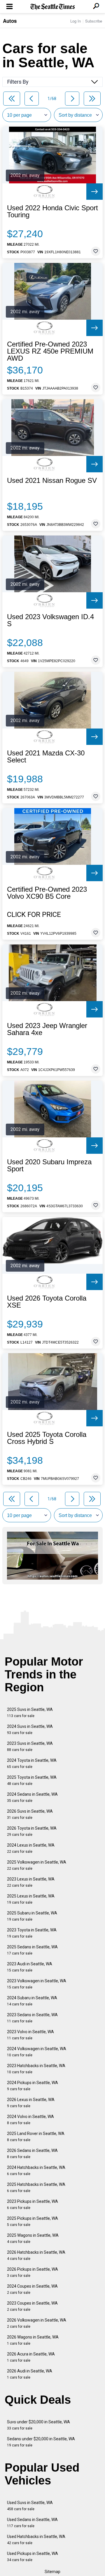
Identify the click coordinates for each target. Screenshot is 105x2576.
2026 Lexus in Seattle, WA (31, 2103)
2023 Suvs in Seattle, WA (30, 1746)
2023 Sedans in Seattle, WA (32, 2018)
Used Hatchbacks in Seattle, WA (36, 2540)
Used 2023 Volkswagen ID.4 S (50, 620)
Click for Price (34, 915)
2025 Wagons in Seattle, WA (33, 2238)
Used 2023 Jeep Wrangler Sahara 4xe (47, 1029)
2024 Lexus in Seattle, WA (31, 1848)
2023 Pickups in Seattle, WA (33, 2204)
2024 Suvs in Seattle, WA (30, 1729)
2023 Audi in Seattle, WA (30, 1967)
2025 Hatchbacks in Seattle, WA (36, 2187)
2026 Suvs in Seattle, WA (30, 1814)
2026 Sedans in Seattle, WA (32, 2154)
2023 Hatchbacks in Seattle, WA (36, 2069)
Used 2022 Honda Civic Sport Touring (52, 211)
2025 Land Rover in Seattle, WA (36, 2137)
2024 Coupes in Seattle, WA (32, 2289)
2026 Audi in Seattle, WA (30, 2374)
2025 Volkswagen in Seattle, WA (37, 1865)
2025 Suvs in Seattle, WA (30, 1713)
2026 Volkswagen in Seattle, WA (37, 2323)
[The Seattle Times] (53, 7)
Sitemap (52, 2572)
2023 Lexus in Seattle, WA (31, 1882)
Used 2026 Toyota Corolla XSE (47, 1302)
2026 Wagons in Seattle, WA (33, 2340)
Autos (10, 21)
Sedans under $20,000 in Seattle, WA (41, 2442)
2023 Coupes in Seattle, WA (32, 2306)
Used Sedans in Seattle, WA (32, 2523)
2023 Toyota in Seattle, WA (32, 1933)
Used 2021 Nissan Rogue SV (52, 481)
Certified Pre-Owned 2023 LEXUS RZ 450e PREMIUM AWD (50, 351)
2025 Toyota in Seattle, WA (32, 1780)
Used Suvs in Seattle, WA (30, 2506)
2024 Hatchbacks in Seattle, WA (36, 2171)
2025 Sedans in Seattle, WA (32, 1950)
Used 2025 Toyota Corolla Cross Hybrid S (47, 1438)
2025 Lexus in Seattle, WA (31, 1899)
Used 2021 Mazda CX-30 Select (46, 757)
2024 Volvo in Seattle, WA (30, 2120)
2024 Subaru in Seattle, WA (32, 2001)
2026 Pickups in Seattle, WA (33, 2272)
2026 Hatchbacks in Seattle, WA (36, 2255)
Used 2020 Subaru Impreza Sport (49, 1165)
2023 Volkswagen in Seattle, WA (37, 1984)
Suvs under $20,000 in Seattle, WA (38, 2425)
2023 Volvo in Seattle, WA (30, 2035)
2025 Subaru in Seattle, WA (32, 1916)
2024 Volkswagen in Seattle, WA (37, 2052)
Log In (76, 21)
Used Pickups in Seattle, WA (33, 2557)
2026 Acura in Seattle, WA (31, 2357)
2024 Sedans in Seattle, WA (32, 1797)
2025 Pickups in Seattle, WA (33, 2221)
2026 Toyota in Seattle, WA (32, 1831)
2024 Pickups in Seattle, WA (33, 2086)
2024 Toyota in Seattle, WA (32, 1763)
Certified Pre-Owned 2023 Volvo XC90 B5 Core (47, 893)
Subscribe (94, 21)
